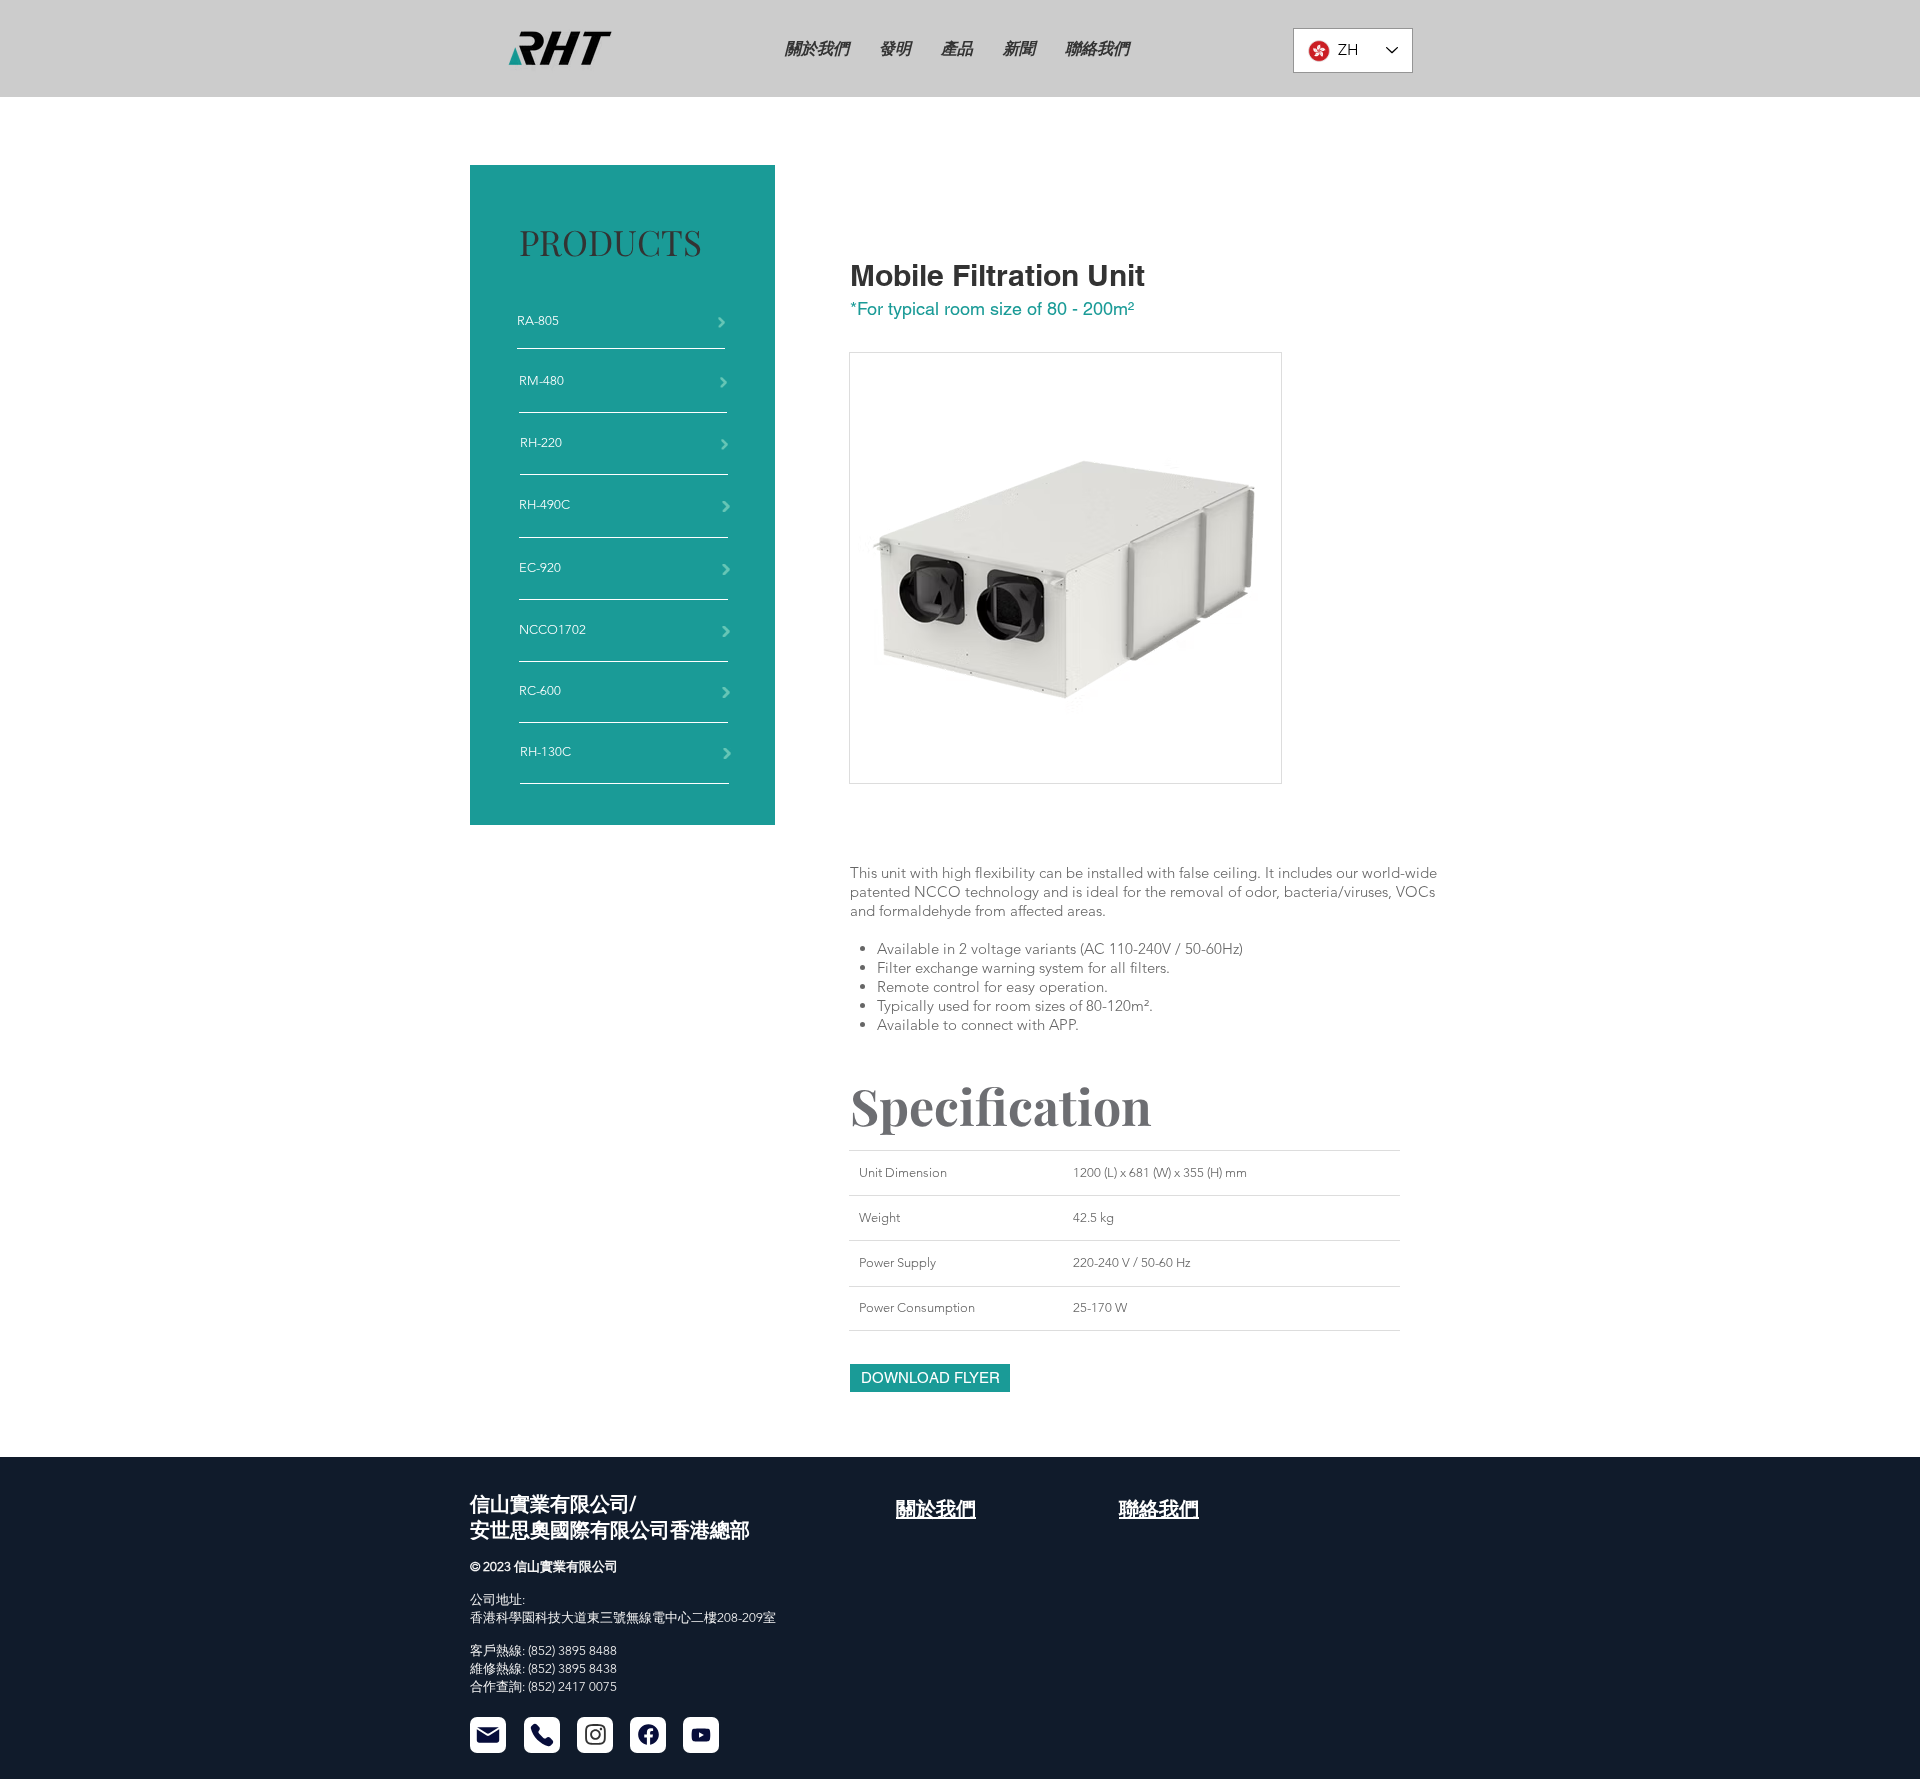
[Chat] (595, 1735)
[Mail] (488, 1735)
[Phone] (542, 1735)
